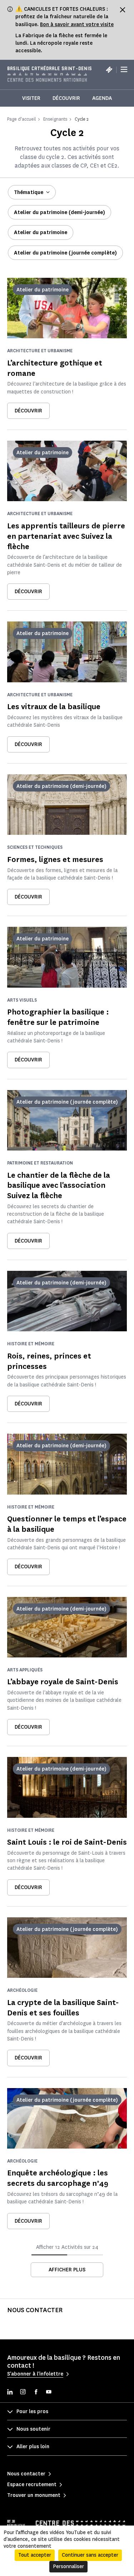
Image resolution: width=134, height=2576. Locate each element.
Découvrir (66, 98)
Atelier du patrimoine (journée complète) (65, 253)
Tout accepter (35, 2555)
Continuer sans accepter (90, 2555)
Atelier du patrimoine (41, 233)
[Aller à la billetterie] (109, 69)
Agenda (102, 98)
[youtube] (49, 2393)
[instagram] (23, 2393)
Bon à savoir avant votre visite (77, 25)
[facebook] (36, 2393)
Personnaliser (68, 2567)
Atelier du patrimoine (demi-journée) (59, 212)
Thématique (29, 192)
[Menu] (124, 70)
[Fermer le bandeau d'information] (123, 10)
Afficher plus (67, 2270)
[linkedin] (10, 2393)
